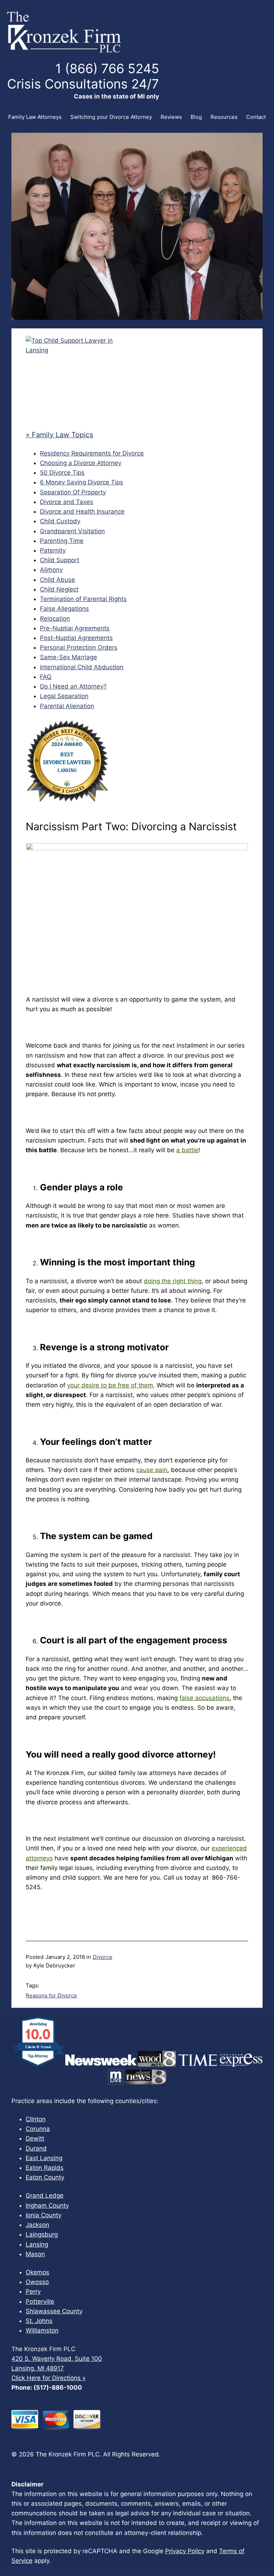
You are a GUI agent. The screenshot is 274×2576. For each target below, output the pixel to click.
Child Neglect (59, 589)
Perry (33, 2292)
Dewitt (35, 2138)
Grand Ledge (45, 2196)
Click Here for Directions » (49, 2378)
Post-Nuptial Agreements (76, 638)
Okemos (37, 2272)
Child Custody (60, 521)
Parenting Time (62, 541)
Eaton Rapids (45, 2168)
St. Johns (39, 2321)
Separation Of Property (73, 492)
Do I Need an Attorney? (73, 686)
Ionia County (44, 2215)
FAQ (46, 677)
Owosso (37, 2282)
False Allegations (64, 609)
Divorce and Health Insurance (82, 511)
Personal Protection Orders (79, 647)
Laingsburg (42, 2234)
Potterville (40, 2302)
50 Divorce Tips (62, 473)
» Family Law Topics (59, 435)
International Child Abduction (82, 667)
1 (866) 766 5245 (107, 69)
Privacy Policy (185, 2551)
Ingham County (47, 2206)
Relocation (55, 619)
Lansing (37, 2244)
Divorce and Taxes (67, 502)
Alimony (51, 570)
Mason (35, 2254)
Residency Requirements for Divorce (92, 453)
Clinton (36, 2119)
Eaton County (45, 2177)
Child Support (60, 560)
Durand (36, 2148)
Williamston (42, 2330)
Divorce (103, 1957)
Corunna (38, 2129)
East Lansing (44, 2158)
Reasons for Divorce (51, 1995)
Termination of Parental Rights (83, 599)
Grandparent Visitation (72, 531)
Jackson (37, 2225)
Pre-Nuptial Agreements (75, 628)
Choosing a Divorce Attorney (81, 463)
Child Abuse (57, 580)
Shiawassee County (54, 2311)
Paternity (53, 550)
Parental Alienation (67, 706)
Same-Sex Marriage (68, 657)
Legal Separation (64, 696)
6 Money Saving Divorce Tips (82, 482)
